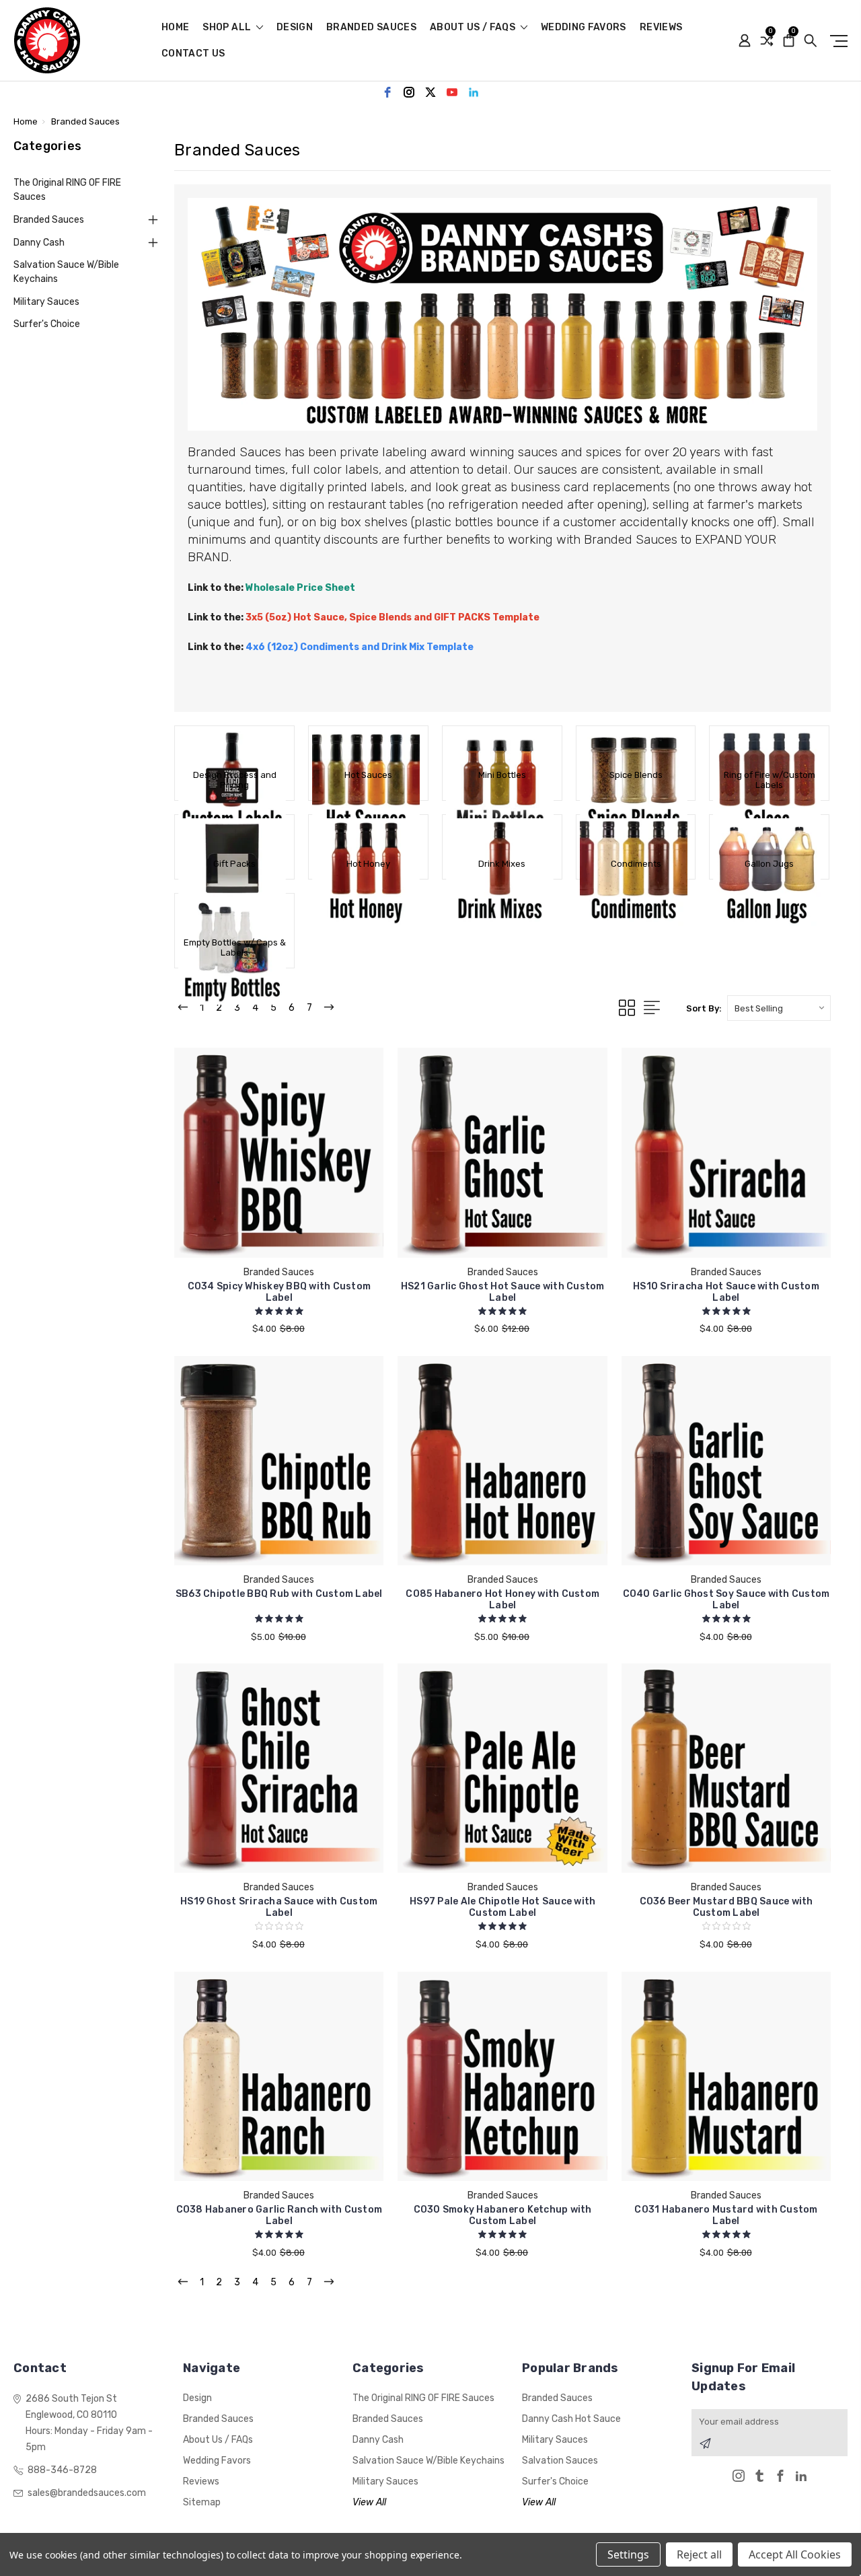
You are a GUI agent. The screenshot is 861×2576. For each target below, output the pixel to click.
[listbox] (779, 1008)
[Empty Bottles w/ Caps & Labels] (234, 914)
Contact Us (193, 54)
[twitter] (430, 92)
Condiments (636, 864)
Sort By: (704, 1008)
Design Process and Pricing (235, 780)
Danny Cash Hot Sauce (571, 2419)
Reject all (699, 2554)
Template (516, 617)
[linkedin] (474, 92)
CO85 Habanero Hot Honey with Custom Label (502, 1600)
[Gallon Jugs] (769, 835)
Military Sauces (46, 302)
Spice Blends (636, 775)
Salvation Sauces (560, 2461)
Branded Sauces (371, 28)
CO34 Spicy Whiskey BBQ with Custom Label (279, 1292)
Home (175, 28)
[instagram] (409, 92)
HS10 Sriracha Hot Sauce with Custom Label (726, 1292)
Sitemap (202, 2502)
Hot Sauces (368, 775)
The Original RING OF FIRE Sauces (67, 190)
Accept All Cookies (795, 2554)
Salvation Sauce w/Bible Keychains (66, 272)
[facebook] (387, 92)
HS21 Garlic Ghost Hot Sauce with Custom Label (503, 1292)
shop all (228, 28)
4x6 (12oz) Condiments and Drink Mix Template (360, 647)
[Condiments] (636, 835)
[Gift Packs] (234, 835)
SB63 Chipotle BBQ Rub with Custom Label (279, 1594)
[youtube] (452, 92)
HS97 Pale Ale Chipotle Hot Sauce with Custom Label (502, 1907)
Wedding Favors (584, 28)
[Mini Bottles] (502, 746)
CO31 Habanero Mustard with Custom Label (726, 2215)
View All (369, 2502)
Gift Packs (234, 864)
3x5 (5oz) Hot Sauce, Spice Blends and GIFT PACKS (369, 617)
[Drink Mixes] (502, 835)
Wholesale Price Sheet (300, 588)
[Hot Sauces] (368, 746)
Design (295, 28)
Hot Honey (368, 864)
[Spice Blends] (636, 746)
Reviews (661, 28)
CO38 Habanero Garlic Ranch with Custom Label (279, 2215)
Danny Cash (39, 243)
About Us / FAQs (474, 28)
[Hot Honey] (368, 835)
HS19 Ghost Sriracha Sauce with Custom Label (279, 1907)
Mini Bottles (502, 775)
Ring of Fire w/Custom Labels (770, 780)
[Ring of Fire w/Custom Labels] (769, 746)
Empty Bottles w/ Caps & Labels (235, 947)
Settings (628, 2554)
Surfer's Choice (47, 324)
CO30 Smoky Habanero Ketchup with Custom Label (503, 2215)
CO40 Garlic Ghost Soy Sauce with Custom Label (726, 1600)
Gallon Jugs (769, 864)
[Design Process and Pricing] (234, 746)
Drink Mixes (502, 864)
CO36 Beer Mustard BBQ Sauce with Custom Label (726, 1907)
